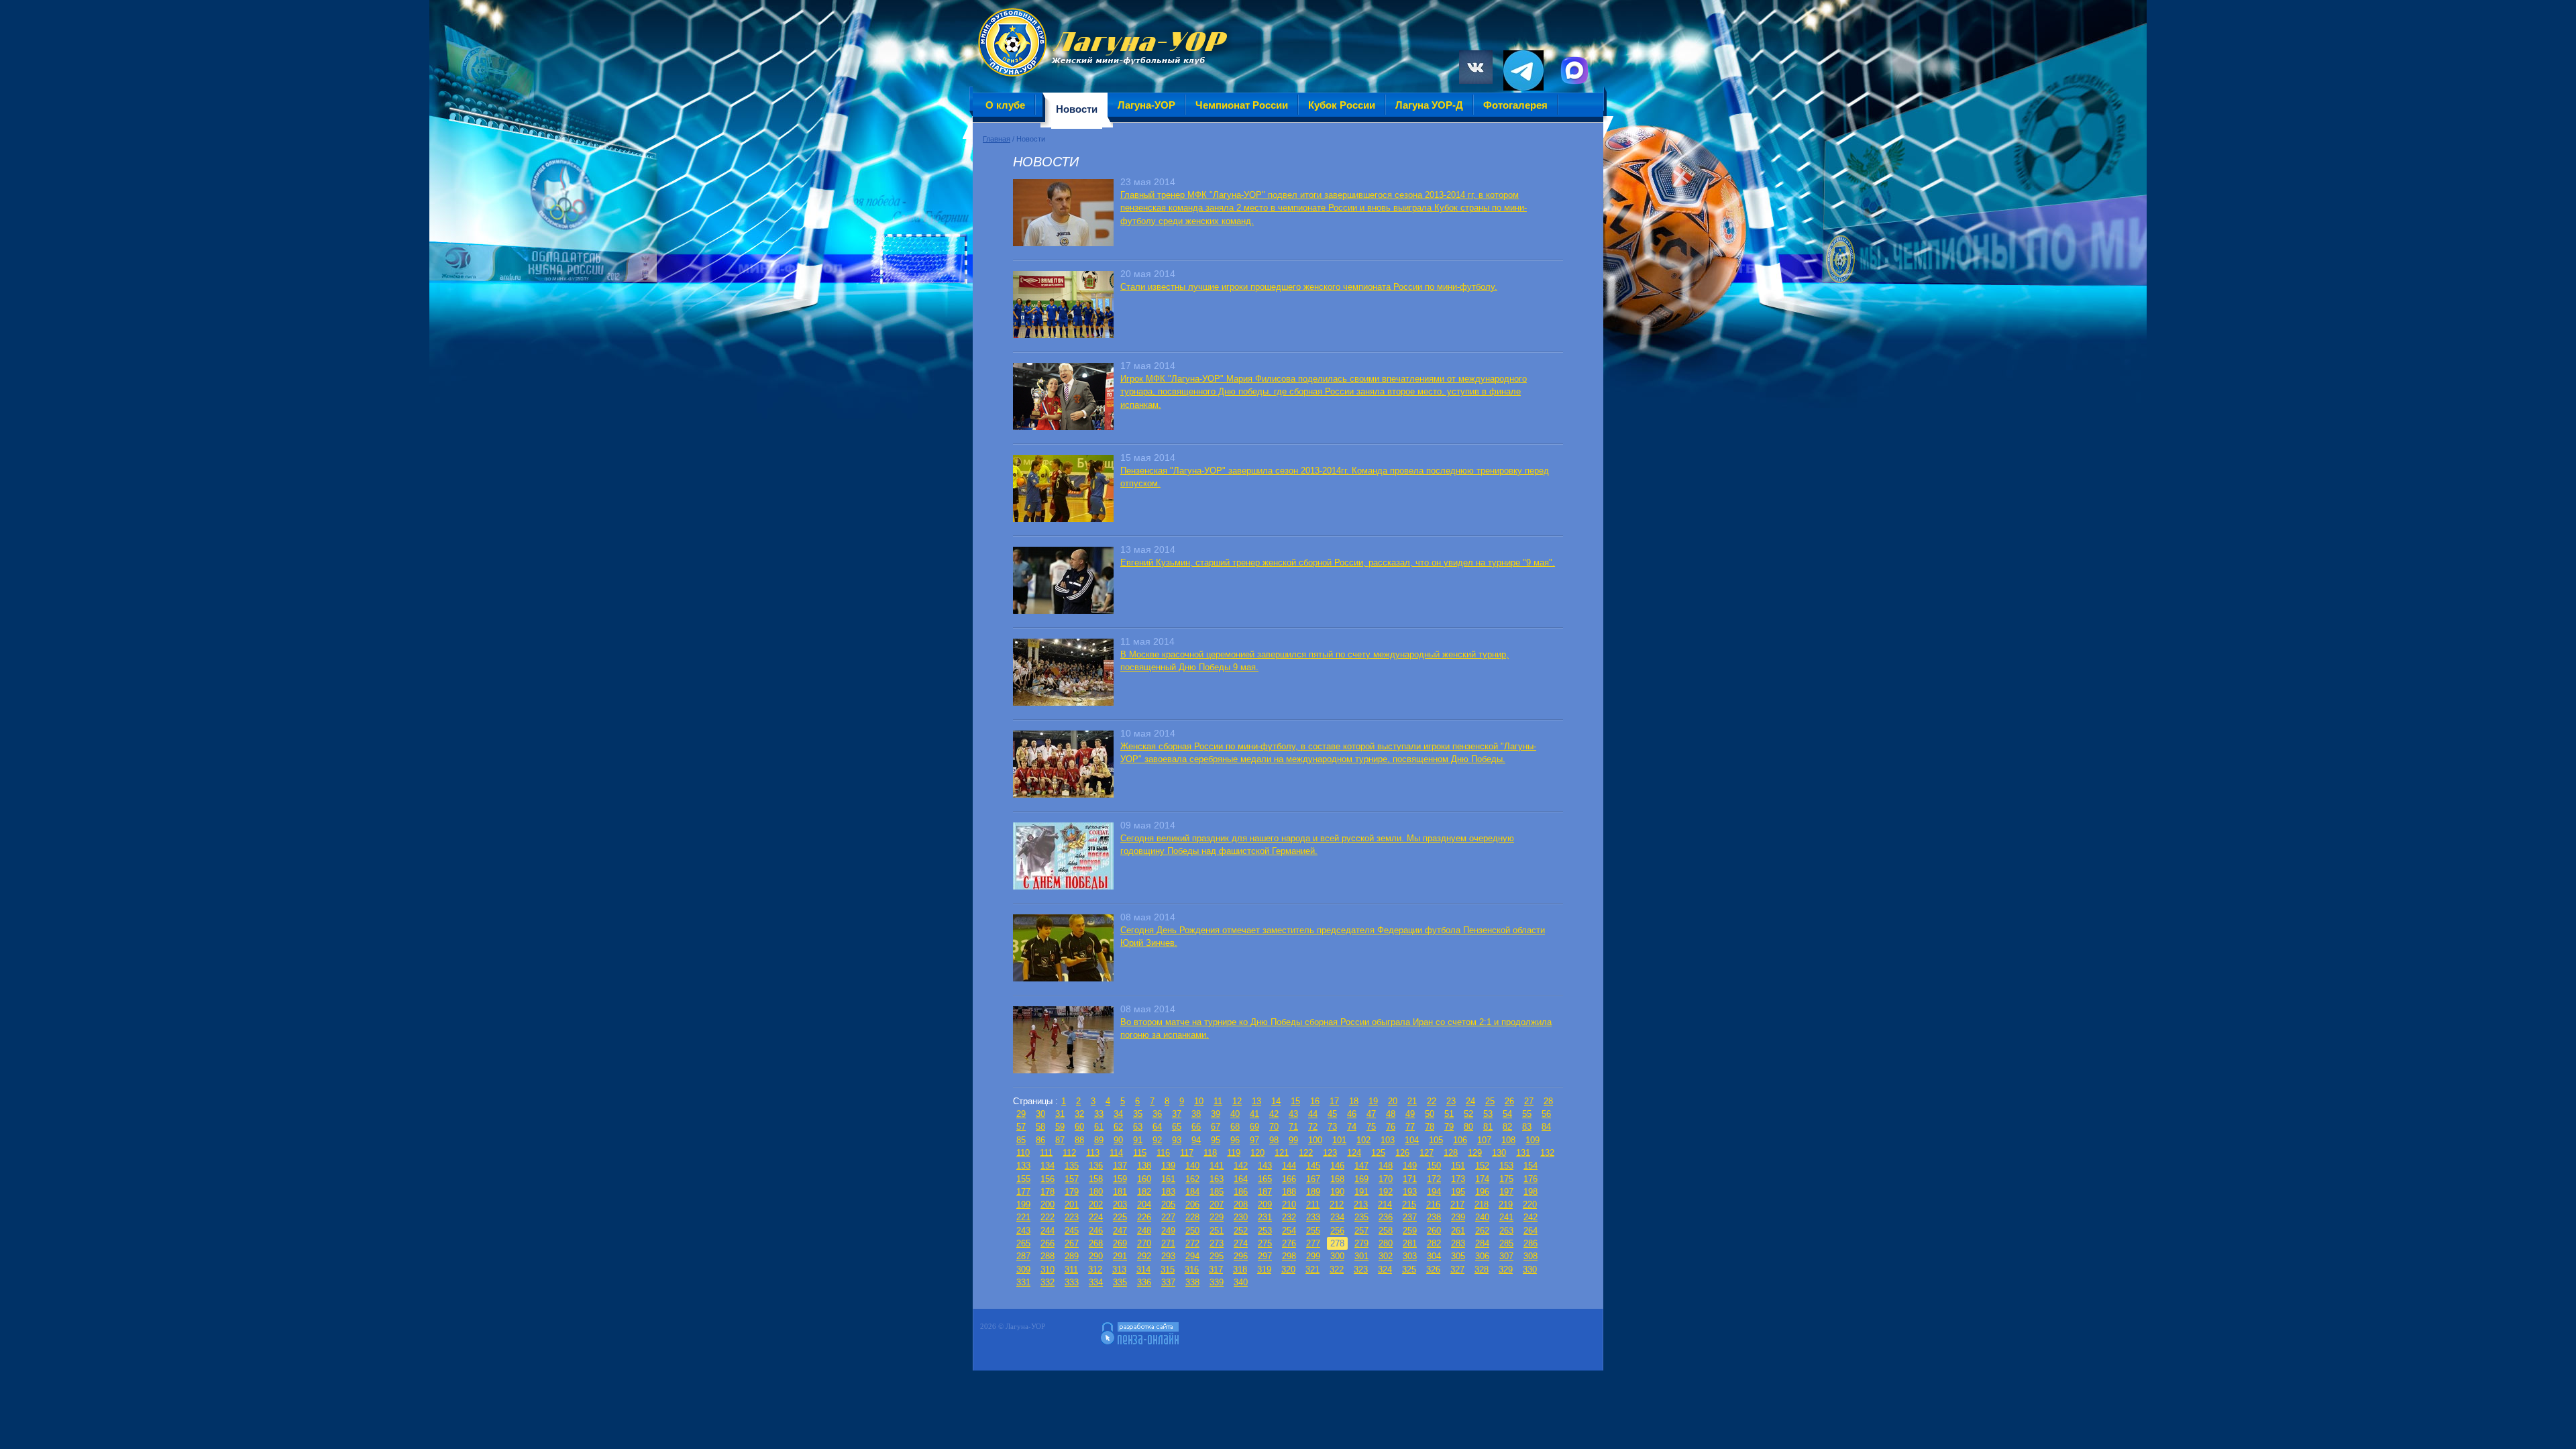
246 (1096, 1231)
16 (1315, 1101)
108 (1508, 1140)
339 (1217, 1282)
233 (1313, 1217)
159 (1120, 1179)
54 (1507, 1114)
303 (1410, 1256)
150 (1434, 1166)
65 (1177, 1127)
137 (1120, 1166)
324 (1385, 1270)
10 (1199, 1101)
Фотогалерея (1515, 105)
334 (1096, 1282)
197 (1506, 1192)
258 (1386, 1231)
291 (1120, 1256)
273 (1217, 1243)
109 (1533, 1140)
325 (1409, 1270)
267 (1072, 1243)
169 (1361, 1179)
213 (1361, 1204)
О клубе (1005, 105)
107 (1484, 1140)
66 (1196, 1127)
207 (1217, 1204)
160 (1144, 1179)
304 (1434, 1256)
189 (1313, 1192)
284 (1482, 1243)
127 (1427, 1153)
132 (1547, 1153)
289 (1072, 1256)
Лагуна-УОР (1146, 105)
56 (1546, 1114)
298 (1289, 1256)
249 (1168, 1231)
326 (1433, 1270)
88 (1079, 1140)
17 (1334, 1101)
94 (1196, 1140)
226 (1144, 1217)
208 (1241, 1204)
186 (1241, 1192)
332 (1048, 1282)
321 (1312, 1270)
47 (1371, 1114)
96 (1235, 1140)
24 (1470, 1101)
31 (1060, 1114)
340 (1241, 1282)
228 (1192, 1217)
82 (1507, 1127)
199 (1023, 1204)
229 (1217, 1217)
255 (1313, 1231)
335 (1120, 1282)
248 (1144, 1231)
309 (1023, 1270)
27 (1529, 1101)
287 (1023, 1256)
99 (1293, 1140)
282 (1434, 1243)
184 (1192, 1192)
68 (1235, 1127)
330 (1530, 1270)
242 (1531, 1217)
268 (1096, 1243)
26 (1509, 1101)
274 (1241, 1243)
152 (1482, 1166)
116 (1163, 1153)
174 (1482, 1179)
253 (1265, 1231)
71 (1293, 1127)
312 (1095, 1270)
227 (1168, 1217)
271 (1168, 1243)
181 (1120, 1192)
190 (1337, 1192)
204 (1144, 1204)
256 (1337, 1231)
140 (1192, 1166)
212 (1337, 1204)
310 (1048, 1270)
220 (1530, 1204)
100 (1315, 1140)
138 (1144, 1166)
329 (1506, 1270)
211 (1313, 1204)
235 (1361, 1217)
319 (1264, 1270)
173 (1458, 1179)
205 (1168, 1204)
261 (1458, 1231)
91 (1138, 1140)
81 (1488, 1127)
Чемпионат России (1242, 105)
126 (1402, 1153)
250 (1192, 1231)
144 (1289, 1166)
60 (1079, 1127)
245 (1072, 1231)
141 (1217, 1166)
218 (1482, 1204)
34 (1118, 1114)
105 (1436, 1140)
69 (1254, 1127)
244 (1048, 1231)
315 (1168, 1270)
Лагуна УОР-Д (1429, 105)
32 (1079, 1114)
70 (1274, 1127)
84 (1546, 1127)
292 (1144, 1256)
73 (1332, 1127)
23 (1451, 1101)
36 (1157, 1114)
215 (1409, 1204)
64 (1157, 1127)
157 (1072, 1179)
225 (1120, 1217)
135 (1072, 1166)
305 (1458, 1256)
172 (1434, 1179)
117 (1187, 1153)
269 (1120, 1243)
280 (1386, 1243)
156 (1048, 1179)
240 (1482, 1217)
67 (1216, 1127)
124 (1354, 1153)
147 (1361, 1166)
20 (1393, 1101)
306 (1482, 1256)
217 (1457, 1204)
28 (1548, 1101)
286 (1531, 1243)
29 (1021, 1114)
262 (1482, 1231)
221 (1023, 1217)
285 (1506, 1243)
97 (1254, 1140)
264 (1531, 1231)
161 (1168, 1179)
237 (1410, 1217)
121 (1282, 1153)
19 (1373, 1101)
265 (1023, 1243)
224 (1096, 1217)
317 (1216, 1270)
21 (1412, 1101)
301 (1361, 1256)
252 (1241, 1231)
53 (1488, 1114)
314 (1143, 1270)
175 (1506, 1179)
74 (1352, 1127)
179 (1072, 1192)
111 (1046, 1153)
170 (1386, 1179)
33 (1099, 1114)
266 (1048, 1243)
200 (1048, 1204)
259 (1410, 1231)
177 (1023, 1192)
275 (1265, 1243)
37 (1177, 1114)
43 (1293, 1114)
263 (1506, 1231)
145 (1313, 1166)
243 (1023, 1231)
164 (1241, 1179)
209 (1265, 1204)
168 (1337, 1179)
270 (1144, 1243)
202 (1096, 1204)
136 (1096, 1166)
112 (1069, 1153)
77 (1410, 1127)
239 (1458, 1217)
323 (1361, 1270)
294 (1192, 1256)
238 (1434, 1217)
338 (1192, 1282)
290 (1096, 1256)
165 (1265, 1179)
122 (1306, 1153)
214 (1385, 1204)
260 (1434, 1231)
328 (1482, 1270)
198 (1531, 1192)
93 (1177, 1140)
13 (1256, 1101)
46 (1352, 1114)
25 (1490, 1101)
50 (1430, 1114)
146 (1337, 1166)
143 (1265, 1166)
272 (1192, 1243)
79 (1449, 1127)
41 (1254, 1114)
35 (1138, 1114)
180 (1096, 1192)
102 (1363, 1140)
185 (1217, 1192)
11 (1218, 1101)
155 (1023, 1179)
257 (1361, 1231)
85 (1021, 1140)
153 (1506, 1166)
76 (1391, 1127)
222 (1048, 1217)
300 (1337, 1256)
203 (1120, 1204)
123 (1330, 1153)
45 (1332, 1114)
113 (1093, 1153)
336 (1144, 1282)
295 (1217, 1256)
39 (1216, 1114)
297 (1265, 1256)
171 (1410, 1179)
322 (1337, 1270)
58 (1040, 1127)
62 (1118, 1127)
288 (1048, 1256)
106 (1460, 1140)
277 (1313, 1243)
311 (1071, 1270)
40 (1235, 1114)
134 (1048, 1166)
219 (1506, 1204)
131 (1523, 1153)
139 (1168, 1166)
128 (1451, 1153)
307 (1506, 1256)
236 (1386, 1217)
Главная (997, 139)
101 (1339, 1140)
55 (1527, 1114)
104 (1412, 1140)
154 (1531, 1166)
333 (1072, 1282)
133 (1023, 1166)
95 (1216, 1140)
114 (1116, 1153)
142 (1241, 1166)
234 (1337, 1217)
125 (1378, 1153)
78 (1430, 1127)
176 (1531, 1179)
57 (1021, 1127)
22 (1432, 1101)
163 (1217, 1179)
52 (1468, 1114)
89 (1099, 1140)
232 (1289, 1217)
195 (1458, 1192)
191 (1361, 1192)
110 (1023, 1153)
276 (1289, 1243)
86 (1040, 1140)
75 (1371, 1127)
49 (1410, 1114)
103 (1388, 1140)
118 (1210, 1153)
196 (1482, 1192)
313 (1119, 1270)
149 (1410, 1166)
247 (1120, 1231)
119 (1234, 1153)
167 (1313, 1179)
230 (1241, 1217)
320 (1288, 1270)
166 (1289, 1179)
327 (1457, 1270)
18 (1354, 1101)
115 (1140, 1153)
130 (1499, 1153)
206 (1192, 1204)
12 (1237, 1101)
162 (1192, 1179)
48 (1391, 1114)
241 (1506, 1217)
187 (1265, 1192)
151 (1458, 1166)
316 (1192, 1270)
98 (1274, 1140)
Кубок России (1342, 105)
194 (1434, 1192)
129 (1475, 1153)
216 (1433, 1204)
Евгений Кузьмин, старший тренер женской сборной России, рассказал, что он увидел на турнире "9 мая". (1338, 562)
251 (1217, 1231)
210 (1289, 1204)
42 (1274, 1114)
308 (1531, 1256)
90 (1118, 1140)
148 (1386, 1166)
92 (1157, 1140)
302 (1386, 1256)
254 (1289, 1231)
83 (1527, 1127)
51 (1449, 1114)
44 (1313, 1114)
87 (1060, 1140)
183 (1168, 1192)
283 (1458, 1243)
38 (1196, 1114)
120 (1257, 1153)
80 (1468, 1127)
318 (1240, 1270)
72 (1313, 1127)
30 (1040, 1114)
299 (1313, 1256)
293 (1168, 1256)
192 (1386, 1192)
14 (1276, 1101)
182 (1144, 1192)
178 (1048, 1192)
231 (1265, 1217)
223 (1072, 1217)
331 (1023, 1282)
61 (1099, 1127)
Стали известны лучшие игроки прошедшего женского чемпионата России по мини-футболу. (1309, 287)
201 (1072, 1204)
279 (1361, 1243)
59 (1060, 1127)
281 (1410, 1243)
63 (1138, 1127)
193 (1410, 1192)
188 (1289, 1192)
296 (1241, 1256)
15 (1295, 1101)
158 (1096, 1179)
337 (1168, 1282)
